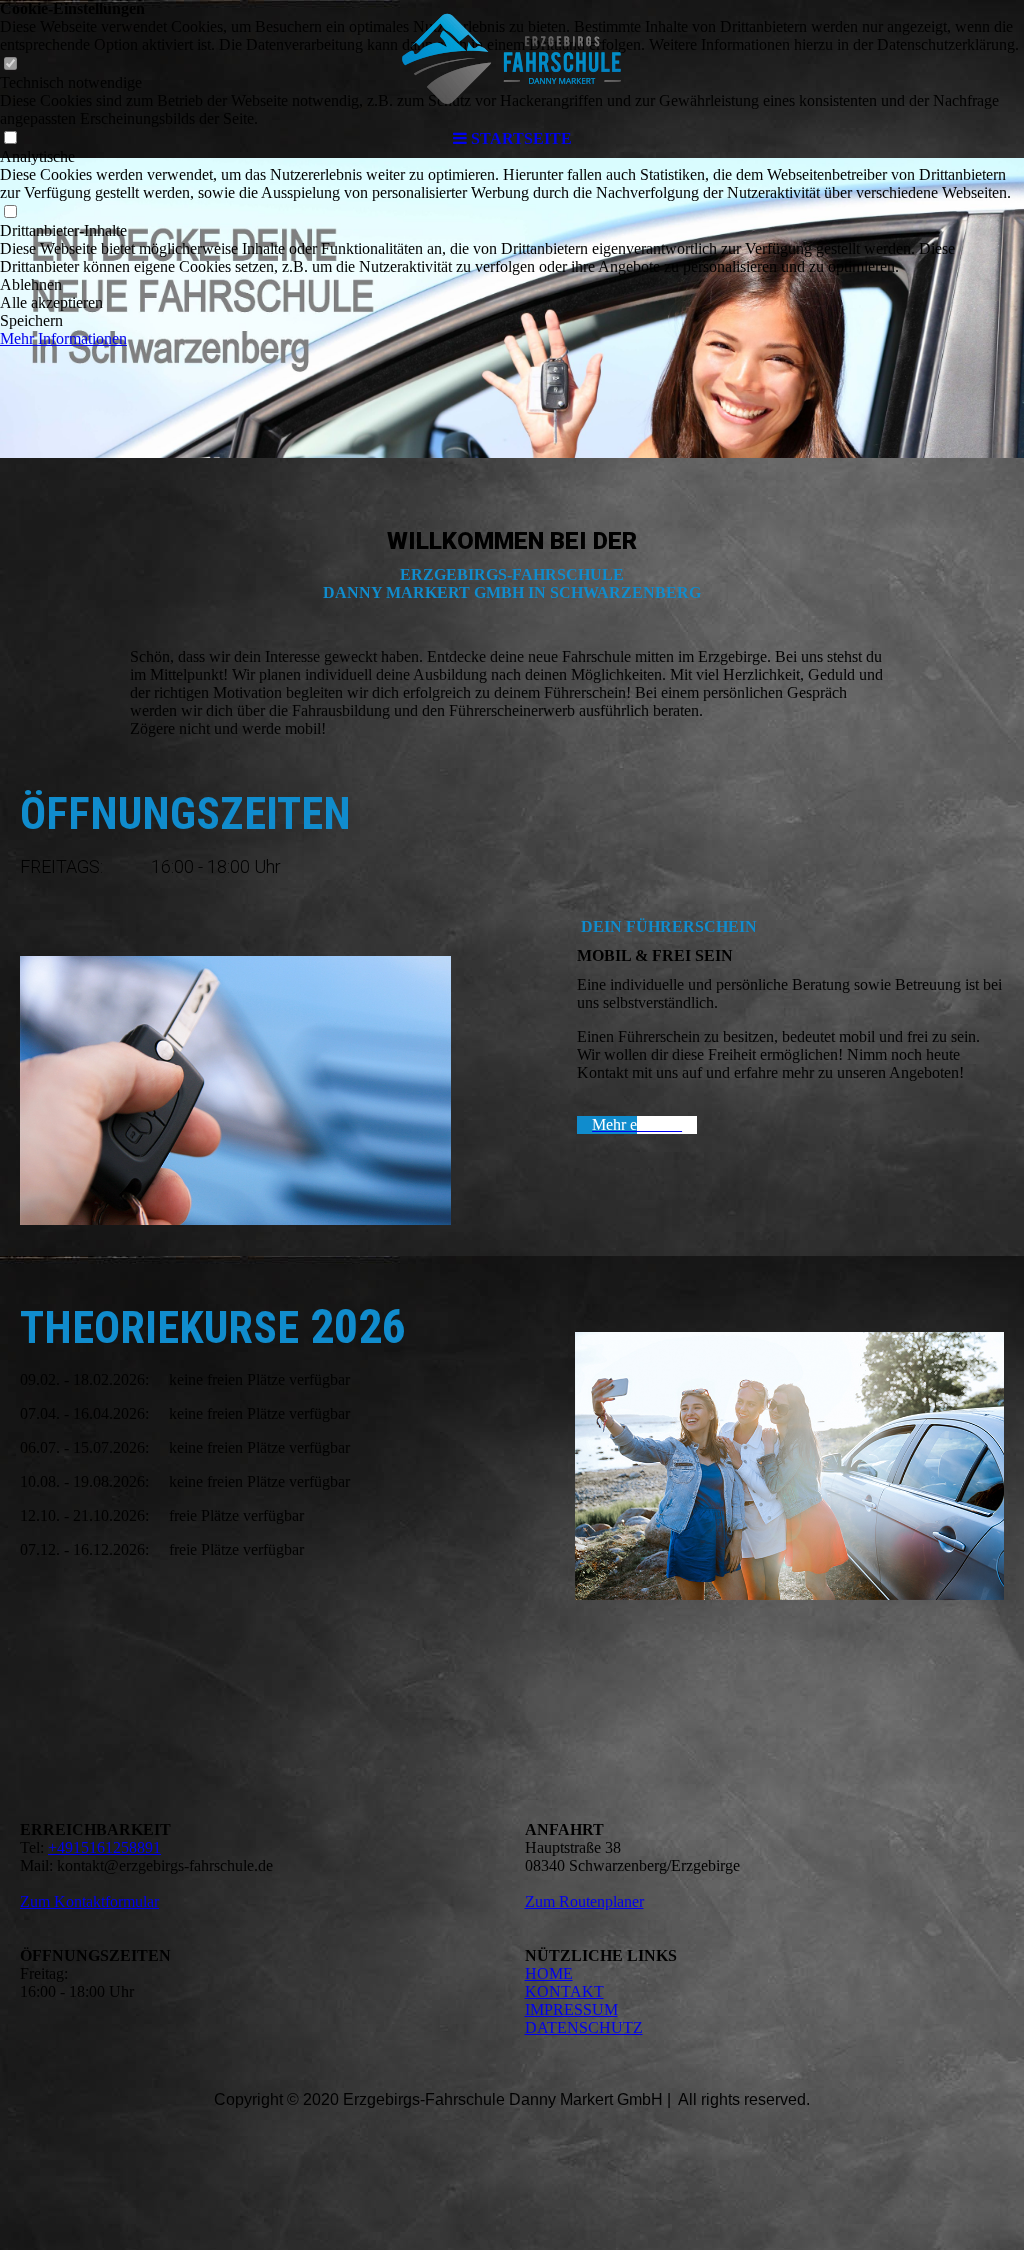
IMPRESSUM (571, 2009)
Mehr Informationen (63, 338)
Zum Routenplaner (584, 1901)
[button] (512, 285)
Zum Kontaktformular (89, 1901)
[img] (512, 60)
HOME (549, 1973)
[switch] (10, 212)
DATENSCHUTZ (584, 2027)
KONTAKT (564, 1991)
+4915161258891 (104, 1847)
